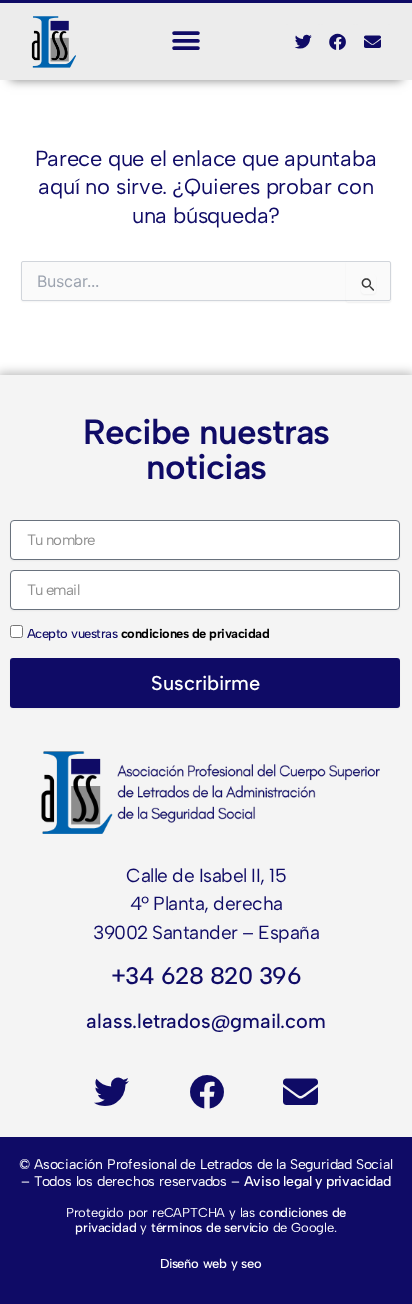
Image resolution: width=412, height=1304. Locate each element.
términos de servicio (210, 1227)
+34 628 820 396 (206, 975)
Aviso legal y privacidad (317, 1181)
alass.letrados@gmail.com (205, 1021)
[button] (186, 41)
